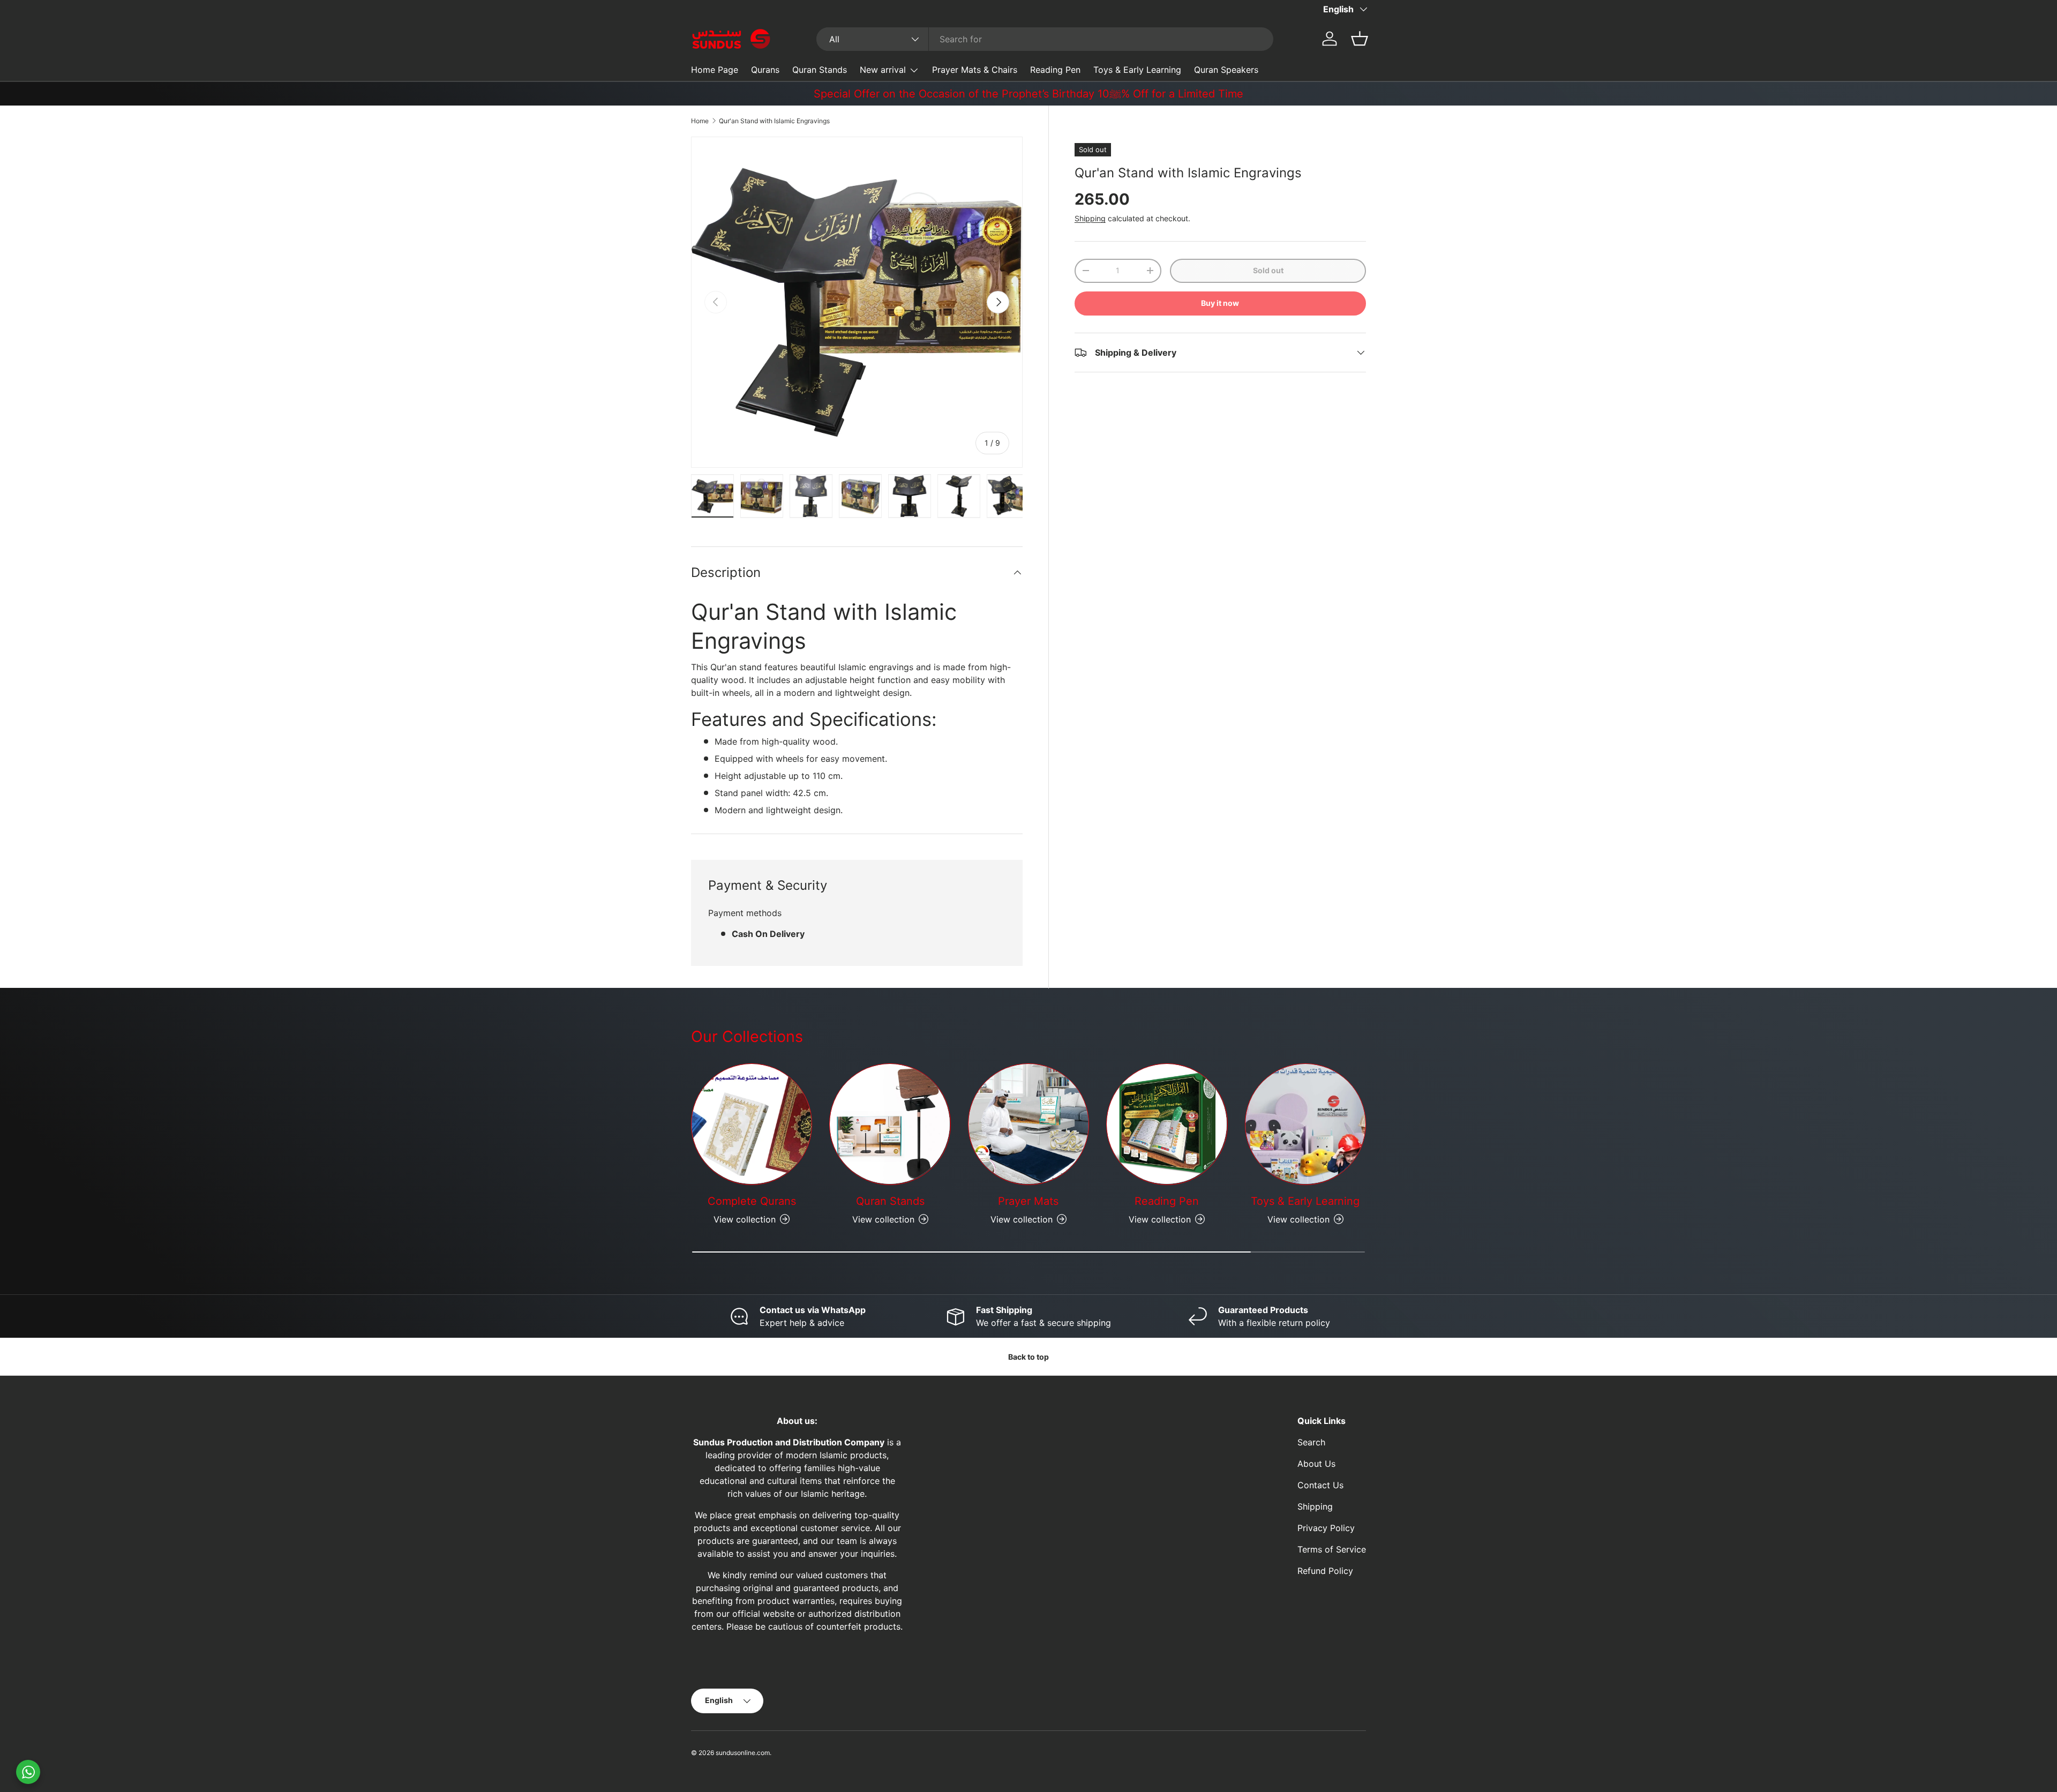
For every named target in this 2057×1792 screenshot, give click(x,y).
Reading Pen (1055, 70)
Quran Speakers (1226, 70)
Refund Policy (1325, 1571)
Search (1311, 1442)
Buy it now (1220, 303)
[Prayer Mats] (1028, 1124)
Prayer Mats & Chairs (975, 70)
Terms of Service (1332, 1549)
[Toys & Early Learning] (1305, 1124)
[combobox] (1045, 39)
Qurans (765, 70)
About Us (1316, 1464)
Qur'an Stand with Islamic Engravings (774, 121)
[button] (1360, 39)
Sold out (1268, 270)
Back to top (1028, 1357)
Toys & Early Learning (1137, 70)
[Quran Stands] (890, 1124)
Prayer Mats (1028, 1201)
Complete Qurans (752, 1201)
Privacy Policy (1326, 1528)
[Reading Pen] (1167, 1124)
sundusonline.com (743, 1753)
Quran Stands (820, 70)
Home (700, 121)
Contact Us (1320, 1485)
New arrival (883, 70)
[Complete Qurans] (752, 1124)
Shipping (1090, 218)
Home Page (715, 70)
